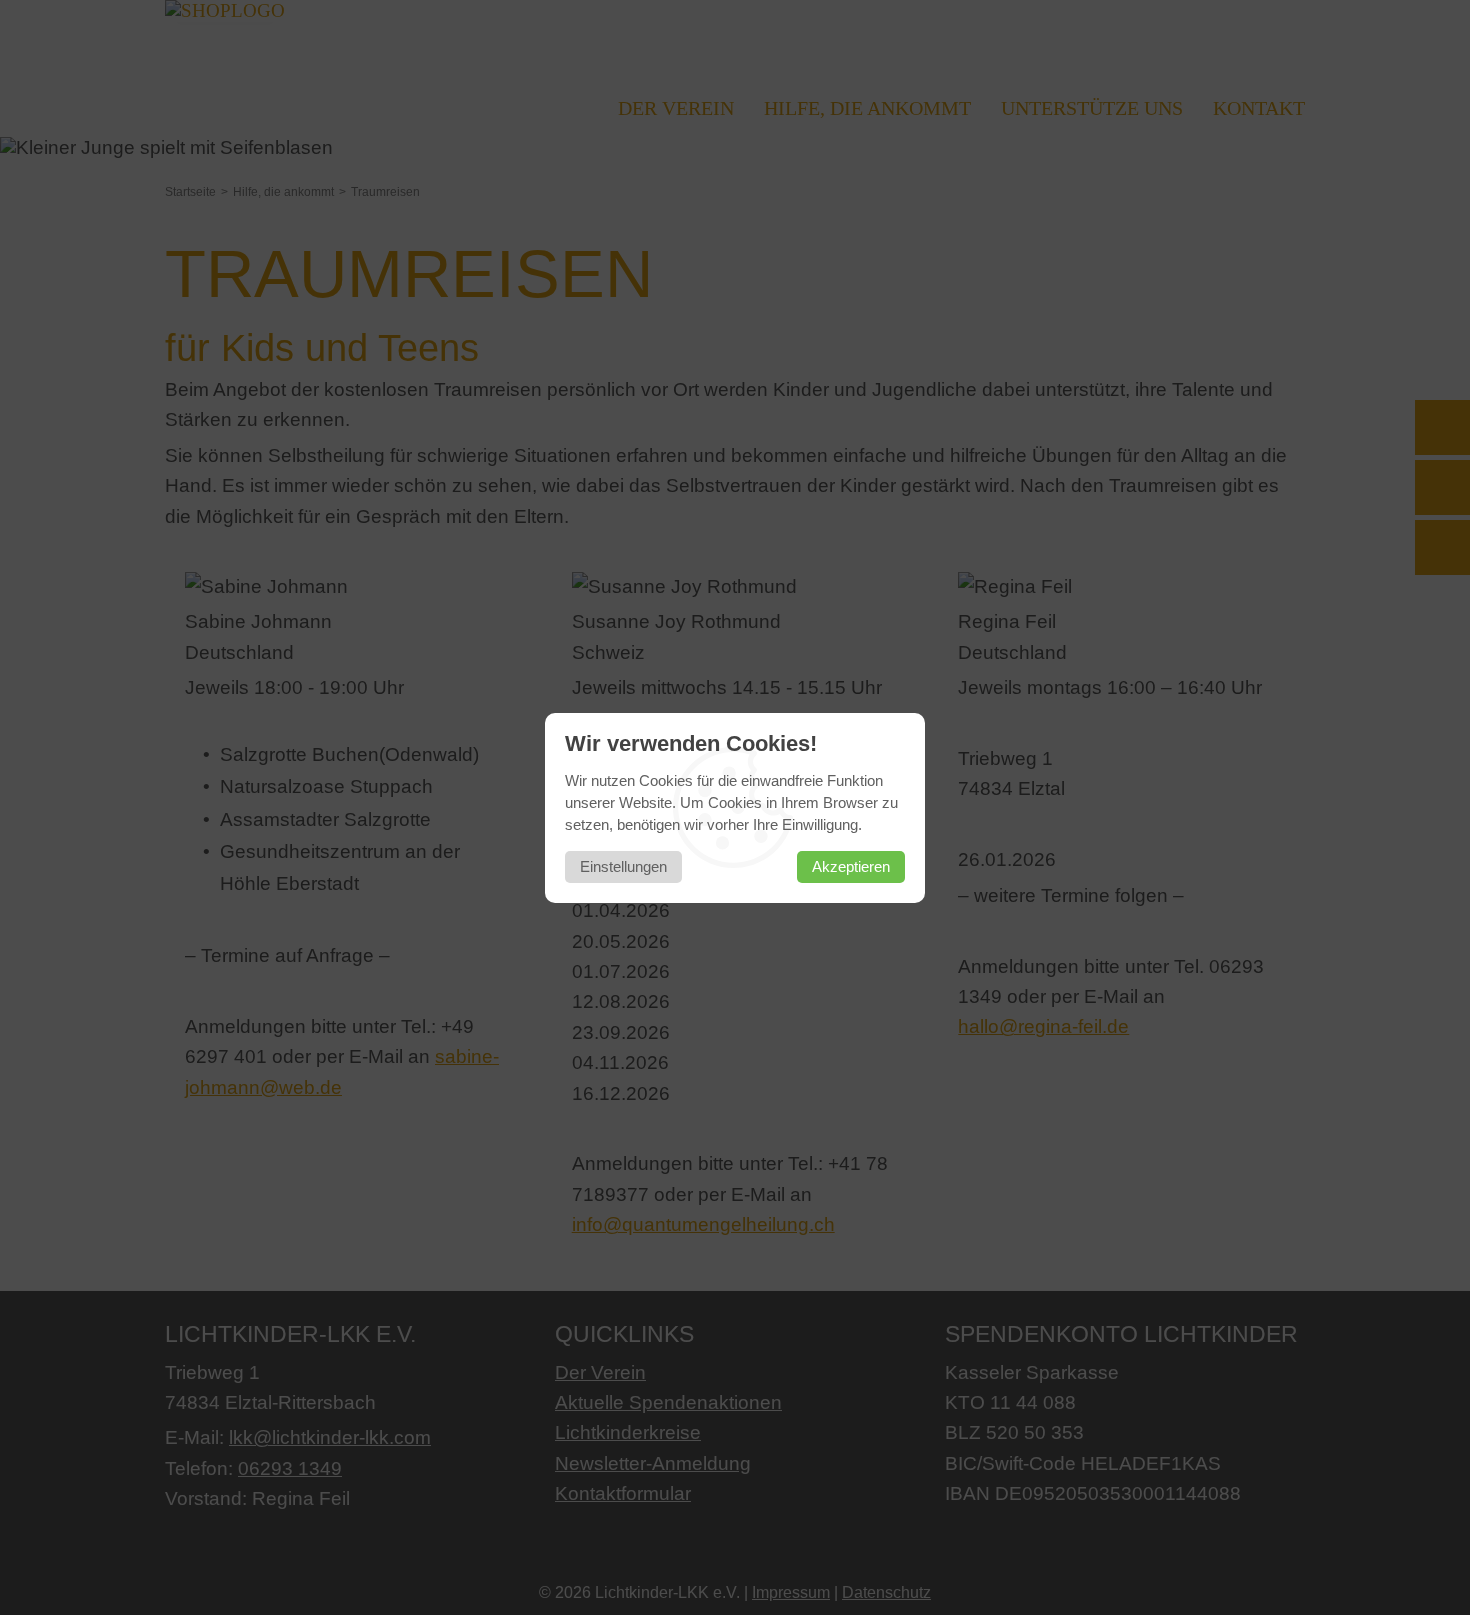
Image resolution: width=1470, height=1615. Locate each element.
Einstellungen (623, 866)
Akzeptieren (851, 866)
